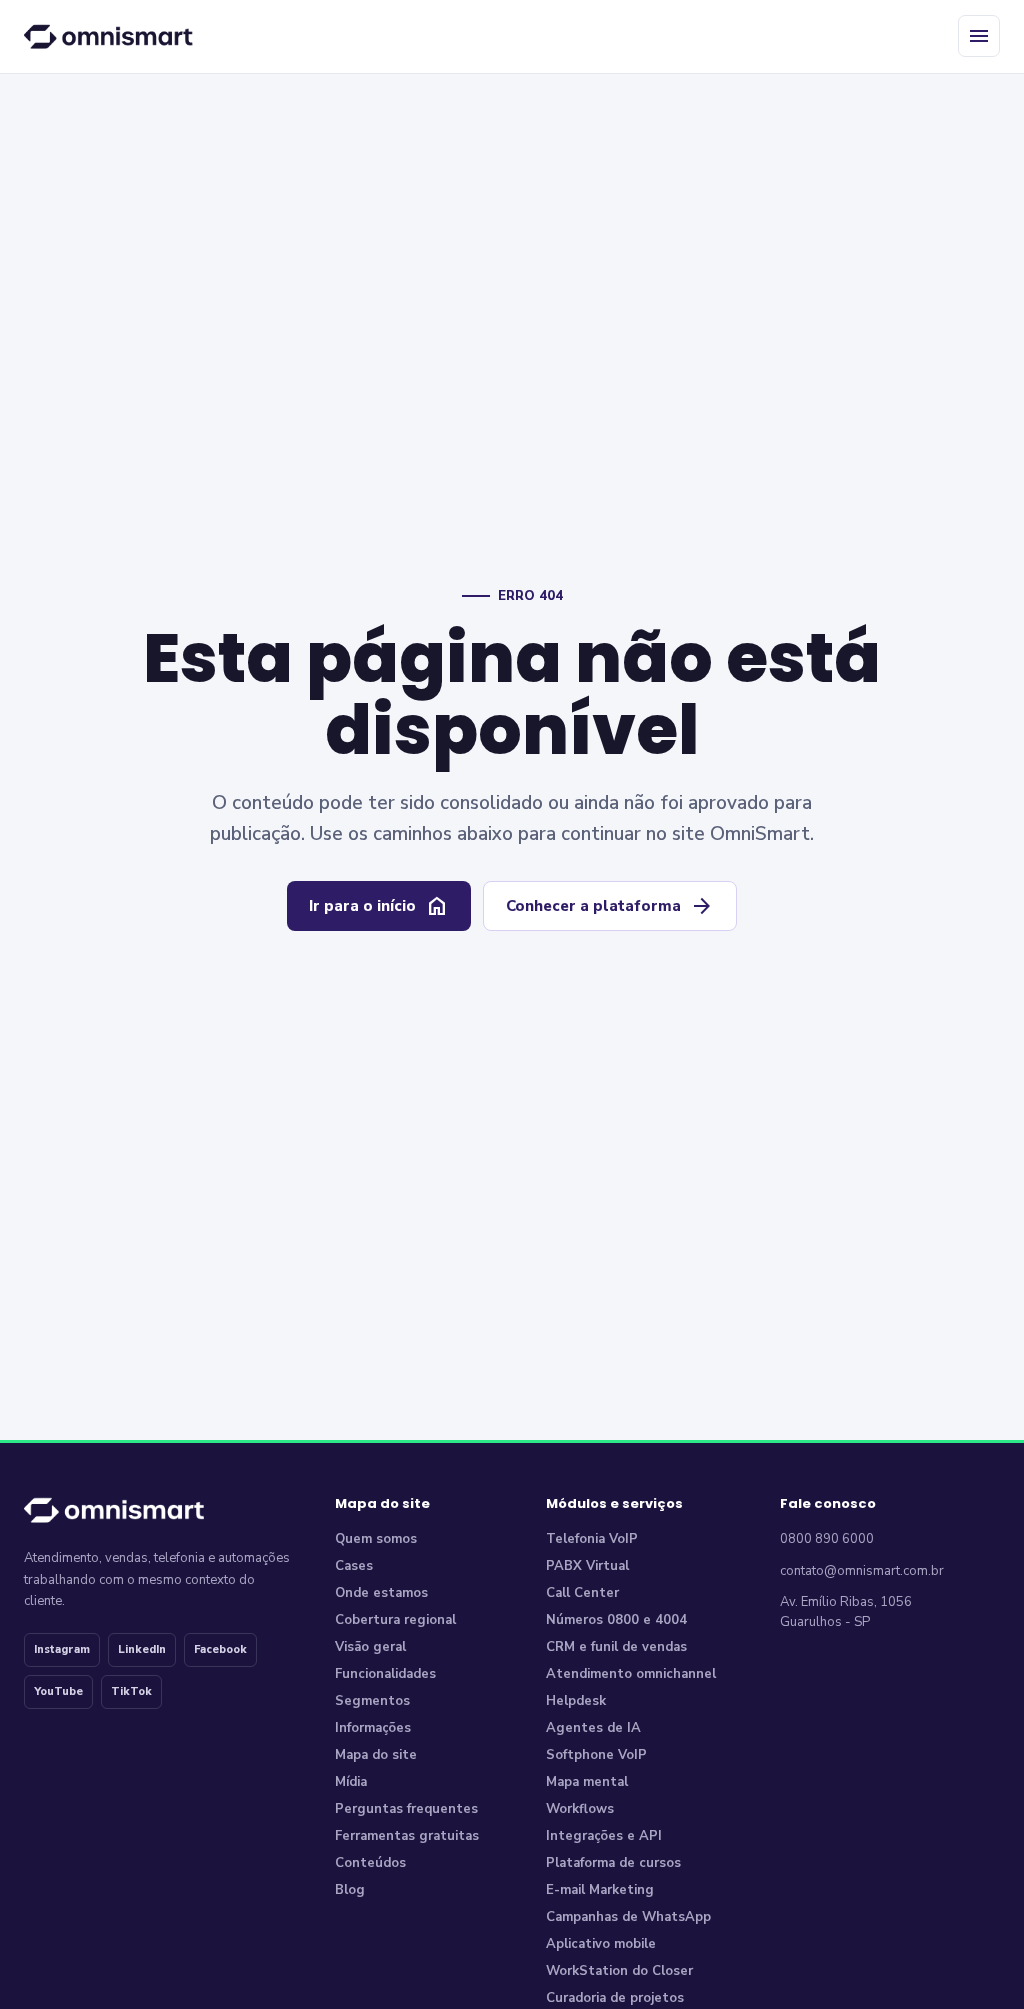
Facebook (220, 1649)
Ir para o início (379, 906)
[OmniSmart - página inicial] (112, 35)
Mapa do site (376, 1755)
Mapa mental (587, 1782)
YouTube (58, 1691)
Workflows (580, 1809)
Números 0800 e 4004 (616, 1620)
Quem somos (376, 1539)
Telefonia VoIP (592, 1539)
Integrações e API (604, 1836)
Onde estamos (381, 1593)
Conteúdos (370, 1863)
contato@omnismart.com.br (862, 1571)
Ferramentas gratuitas (407, 1836)
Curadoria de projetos (615, 1998)
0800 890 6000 (827, 1539)
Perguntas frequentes (406, 1809)
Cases (354, 1566)
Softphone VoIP (596, 1755)
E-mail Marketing (600, 1890)
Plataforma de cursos (613, 1863)
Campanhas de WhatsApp (628, 1917)
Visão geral (370, 1647)
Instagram (62, 1649)
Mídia (351, 1782)
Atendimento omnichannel (631, 1674)
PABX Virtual (587, 1566)
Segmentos (372, 1701)
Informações (373, 1728)
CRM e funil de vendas (616, 1647)
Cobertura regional (395, 1620)
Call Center (582, 1593)
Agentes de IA (593, 1728)
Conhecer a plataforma (610, 906)
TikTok (131, 1691)
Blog (350, 1890)
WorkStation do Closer (619, 1971)
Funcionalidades (385, 1674)
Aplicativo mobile (601, 1944)
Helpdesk (576, 1701)
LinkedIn (142, 1649)
